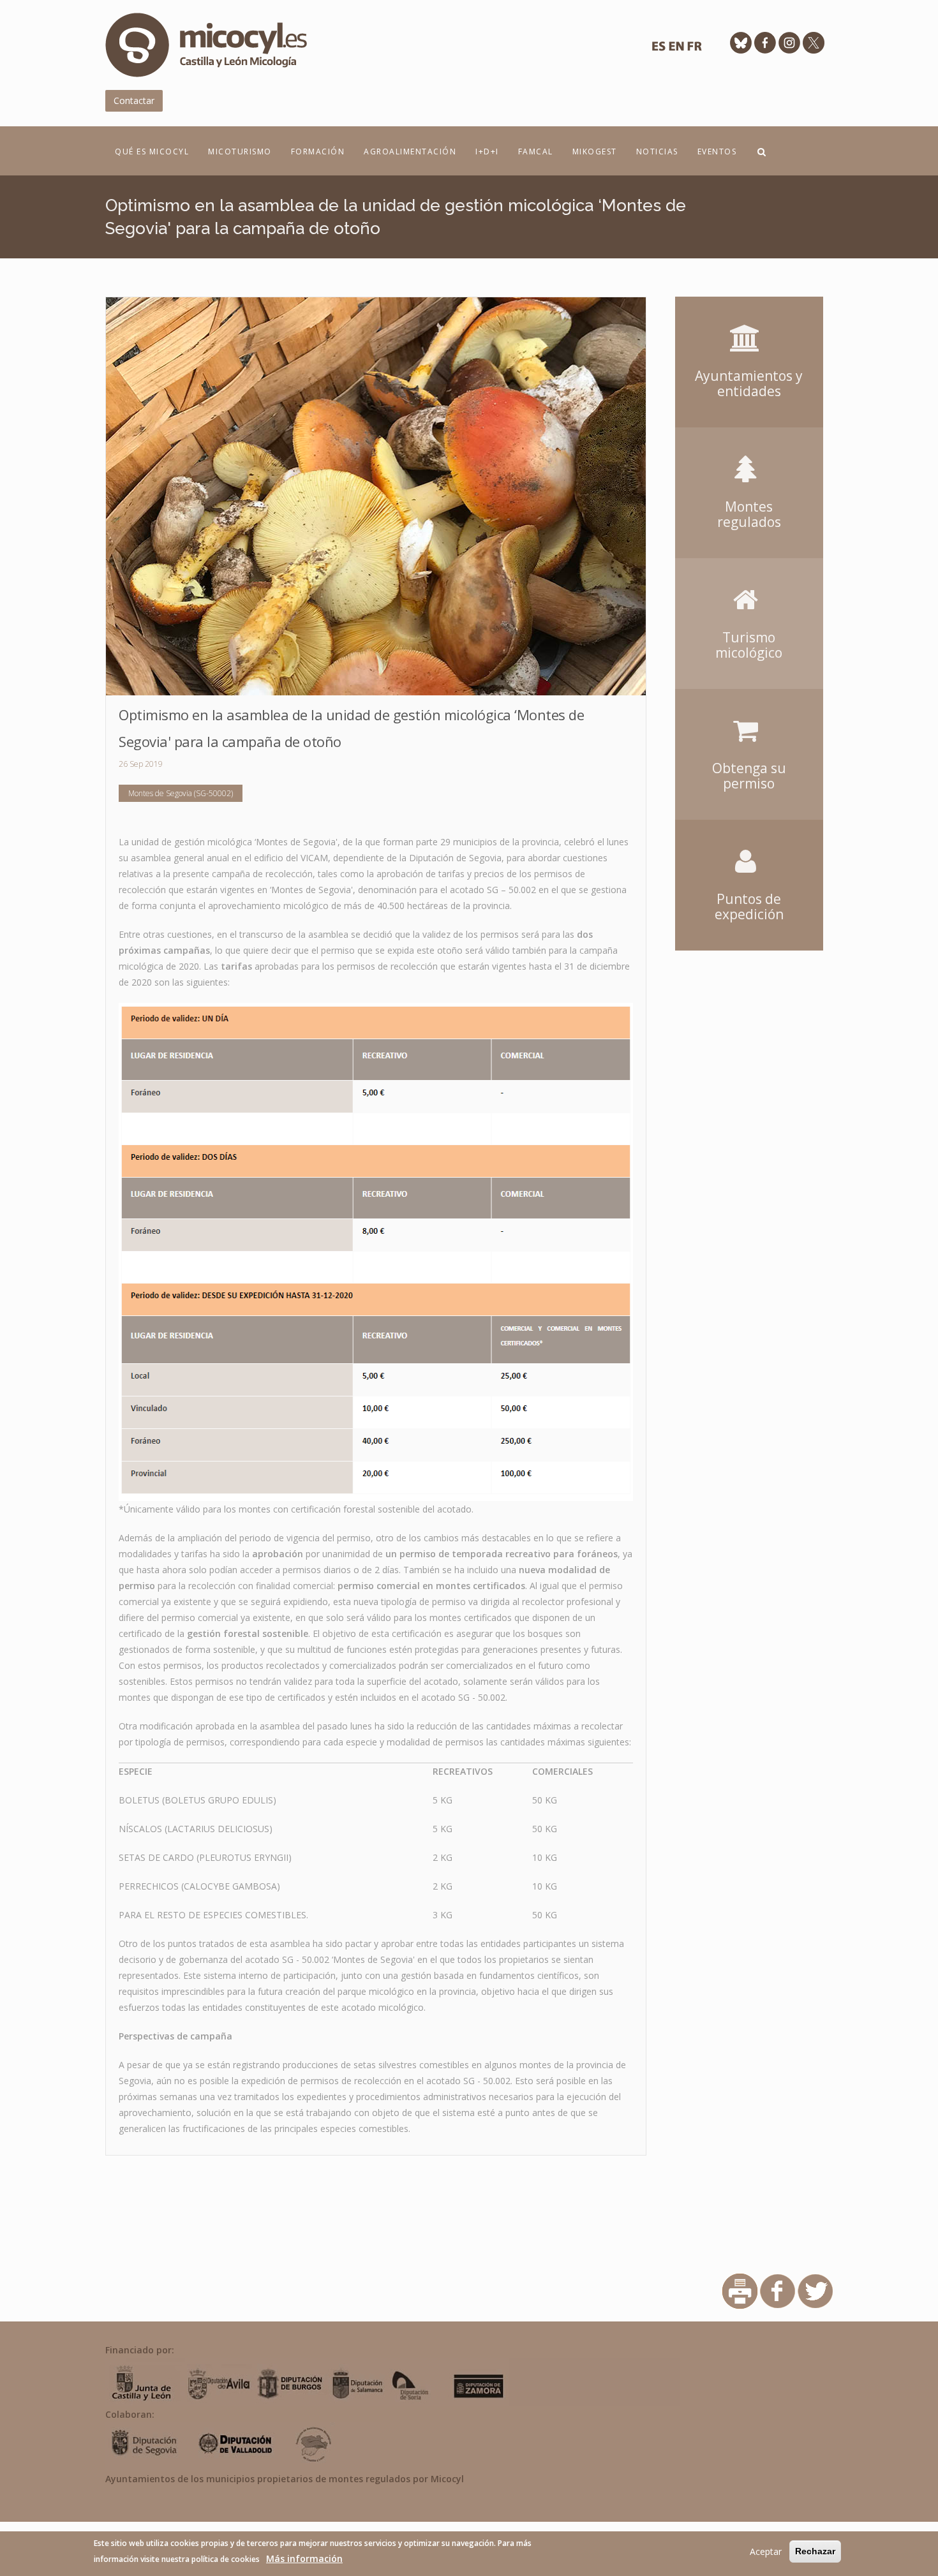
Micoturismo (240, 152)
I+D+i (487, 152)
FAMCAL (536, 152)
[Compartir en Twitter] (815, 2291)
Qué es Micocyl (152, 152)
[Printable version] (740, 2291)
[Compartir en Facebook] (778, 2291)
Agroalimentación (410, 152)
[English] (676, 49)
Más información (304, 2558)
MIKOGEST (595, 152)
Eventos (717, 152)
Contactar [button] (134, 100)
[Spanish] (659, 49)
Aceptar (766, 2551)
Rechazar (815, 2551)
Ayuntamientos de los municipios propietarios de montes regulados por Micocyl (285, 2479)
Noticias (657, 152)
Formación (318, 152)
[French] (694, 49)
